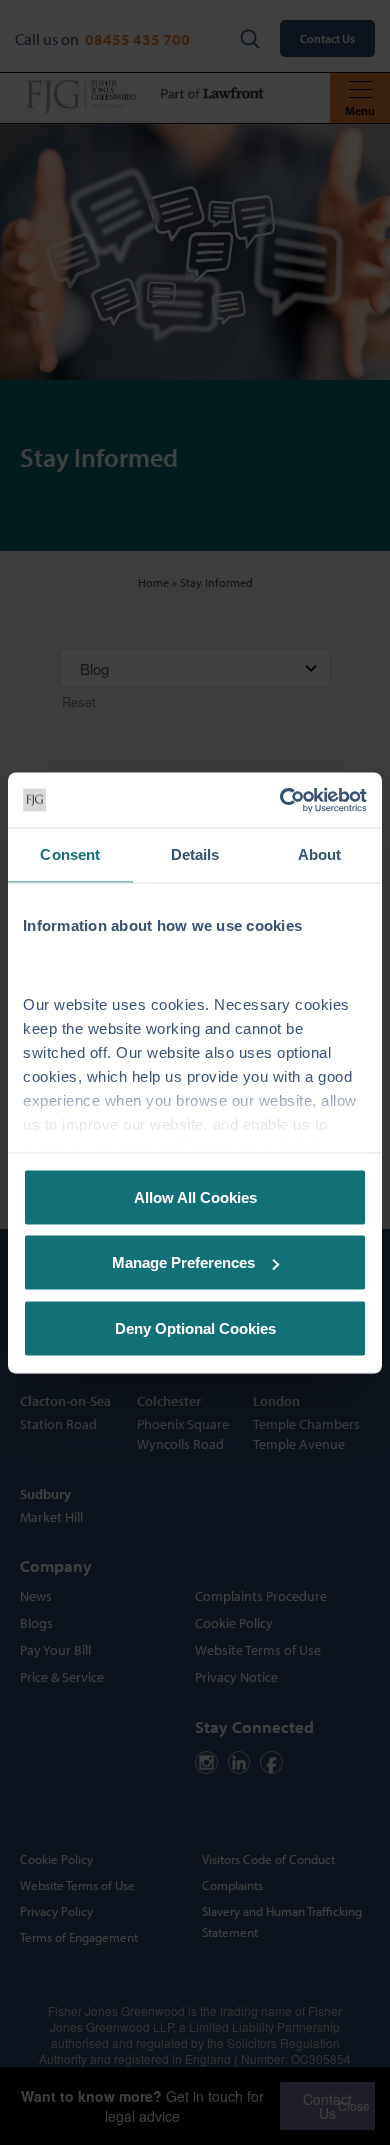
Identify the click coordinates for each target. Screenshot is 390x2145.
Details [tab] (195, 854)
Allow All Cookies (195, 1196)
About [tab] (320, 854)
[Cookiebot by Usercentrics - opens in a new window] (280, 800)
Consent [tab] (70, 854)
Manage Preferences (183, 1262)
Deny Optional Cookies (195, 1327)
